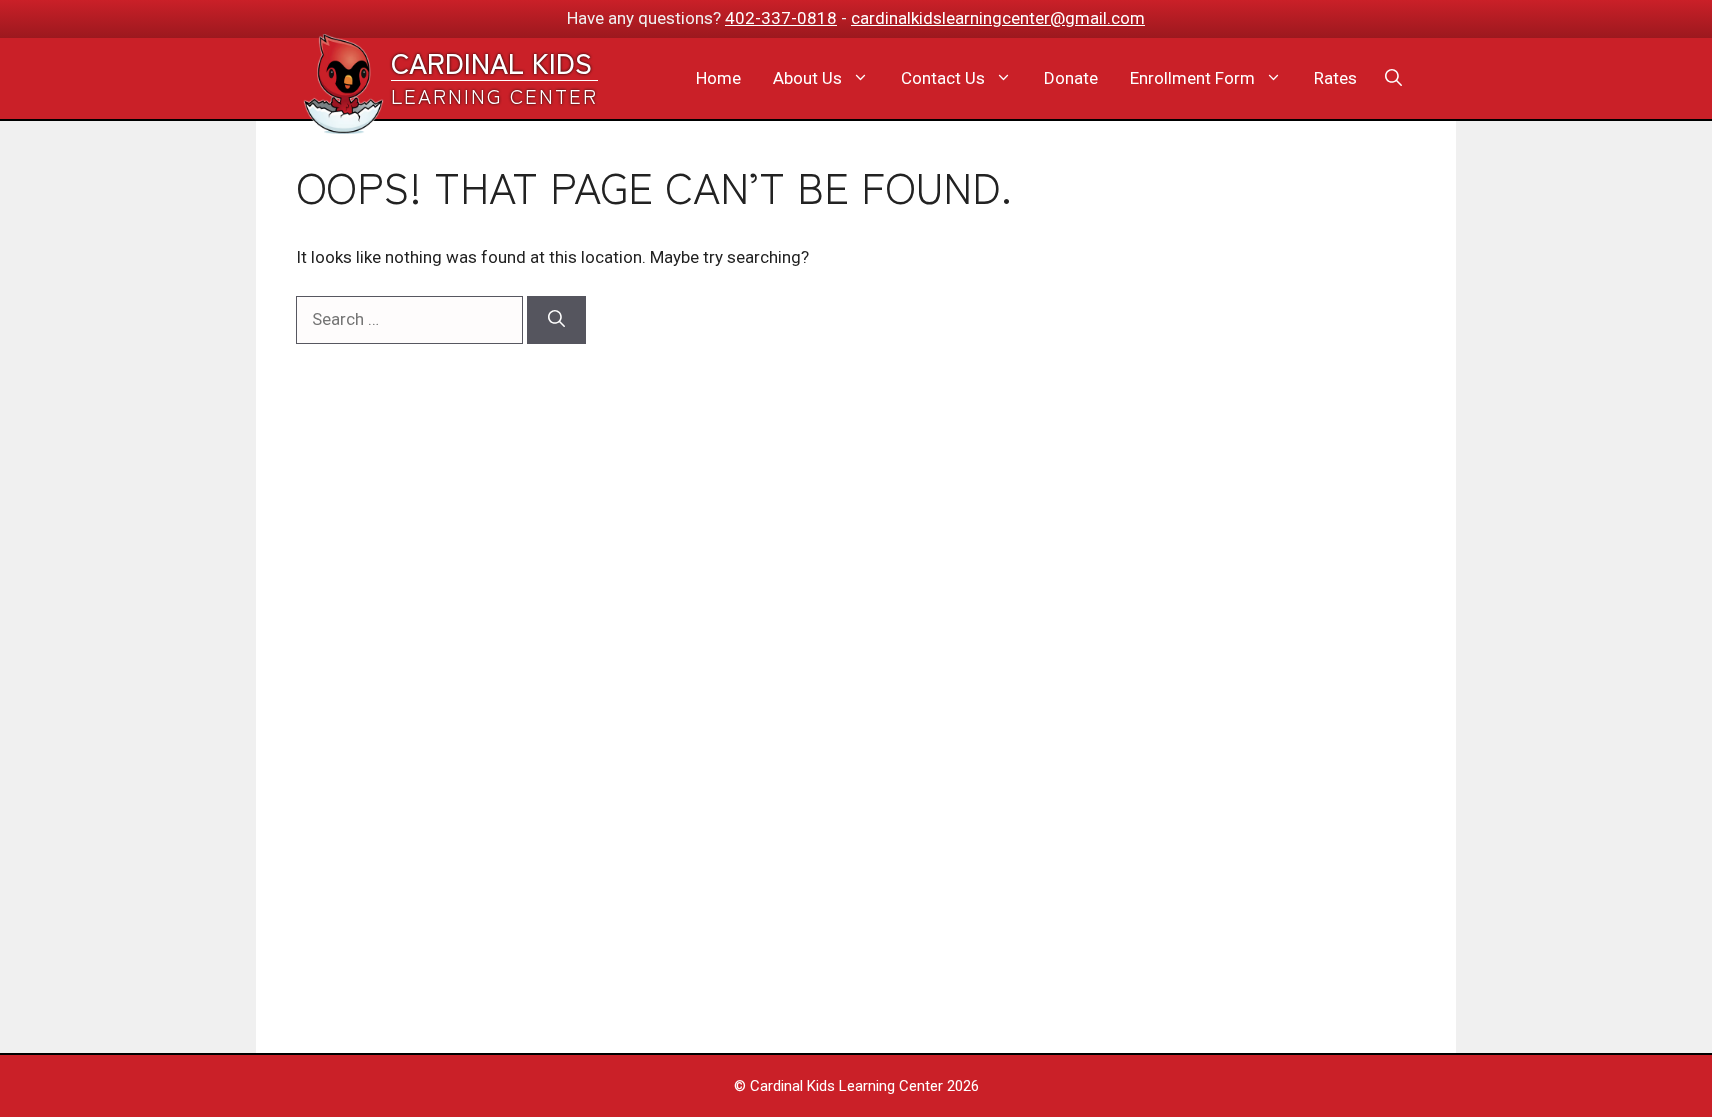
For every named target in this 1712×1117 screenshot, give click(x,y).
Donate (1071, 78)
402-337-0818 (781, 18)
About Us (807, 78)
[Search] (556, 320)
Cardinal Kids (491, 62)
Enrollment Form (1192, 78)
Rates (1335, 78)
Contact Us (943, 78)
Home (718, 78)
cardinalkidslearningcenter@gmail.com (998, 18)
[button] (1393, 78)
